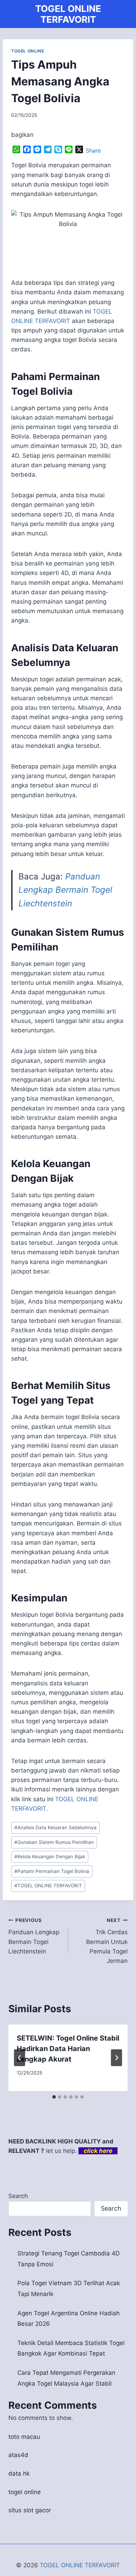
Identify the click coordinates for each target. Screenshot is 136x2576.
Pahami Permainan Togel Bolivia (52, 1871)
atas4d (18, 2455)
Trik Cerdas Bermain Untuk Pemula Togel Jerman (107, 1941)
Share (93, 150)
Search (18, 2196)
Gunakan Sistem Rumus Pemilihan (54, 1842)
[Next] (116, 2058)
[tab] (54, 2097)
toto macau (24, 2437)
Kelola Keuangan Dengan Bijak (50, 1856)
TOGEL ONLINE (28, 51)
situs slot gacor (30, 2510)
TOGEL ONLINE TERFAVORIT (48, 1886)
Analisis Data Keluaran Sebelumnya (55, 1827)
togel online (25, 2492)
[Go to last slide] (20, 2058)
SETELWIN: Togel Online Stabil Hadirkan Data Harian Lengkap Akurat (68, 2049)
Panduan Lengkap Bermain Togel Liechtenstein (65, 890)
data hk (19, 2473)
